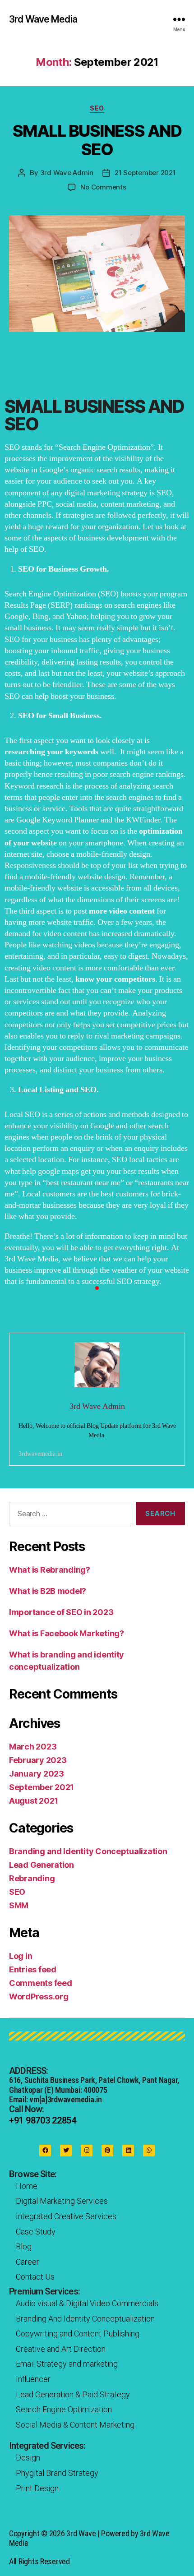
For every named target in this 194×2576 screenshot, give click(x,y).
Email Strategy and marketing (67, 2364)
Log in (21, 1956)
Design (28, 2458)
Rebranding (32, 1878)
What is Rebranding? (50, 1570)
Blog (24, 2246)
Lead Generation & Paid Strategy (73, 2394)
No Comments (103, 187)
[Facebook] (45, 2151)
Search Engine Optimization (64, 2409)
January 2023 (37, 1774)
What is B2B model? (48, 1591)
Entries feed (33, 1969)
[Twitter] (66, 2151)
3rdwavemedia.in (40, 1454)
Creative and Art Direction (61, 2349)
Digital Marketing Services (62, 2201)
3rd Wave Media (43, 19)
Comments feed (41, 1983)
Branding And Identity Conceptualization (85, 2319)
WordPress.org (39, 1997)
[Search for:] (69, 1515)
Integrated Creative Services (66, 2216)
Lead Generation (42, 1865)
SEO (97, 108)
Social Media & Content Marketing (75, 2425)
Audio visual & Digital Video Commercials (87, 2303)
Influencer (33, 2379)
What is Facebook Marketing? (67, 1633)
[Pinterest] (107, 2151)
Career (28, 2262)
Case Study (36, 2232)
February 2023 (38, 1760)
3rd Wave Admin (67, 173)
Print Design (37, 2488)
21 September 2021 (145, 173)
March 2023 (33, 1747)
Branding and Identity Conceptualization (88, 1851)
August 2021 (34, 1801)
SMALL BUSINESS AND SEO (97, 140)
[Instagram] (87, 2151)
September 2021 (42, 1787)
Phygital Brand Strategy (57, 2473)
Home (27, 2186)
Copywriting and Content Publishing (78, 2334)
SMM (19, 1905)
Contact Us (35, 2277)
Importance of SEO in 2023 (61, 1612)
